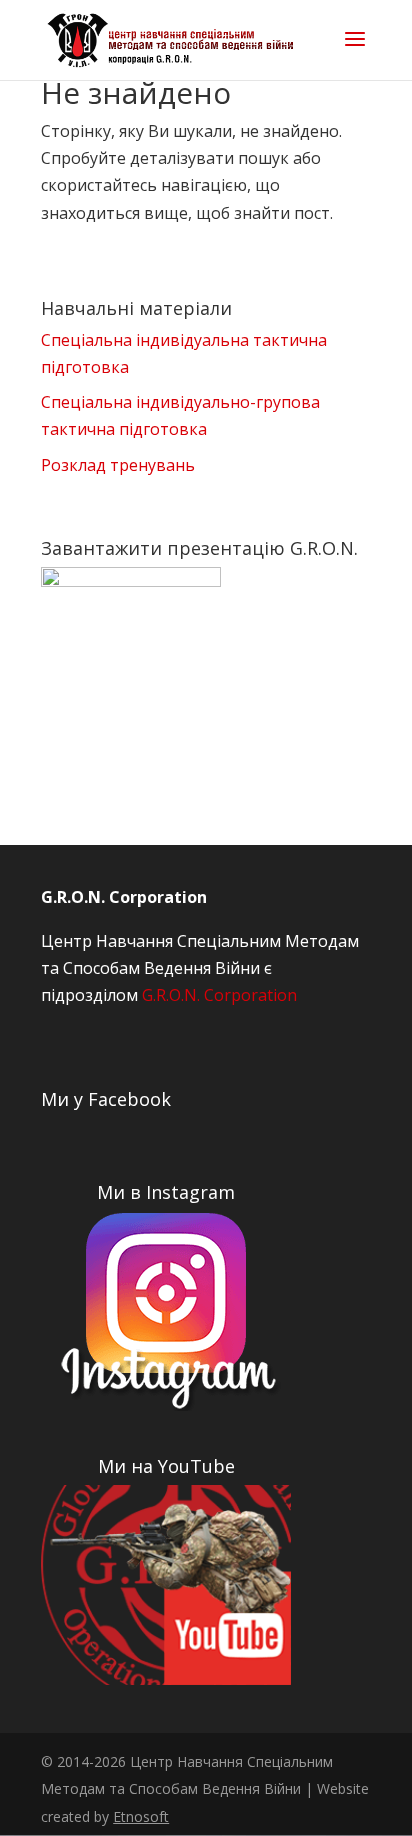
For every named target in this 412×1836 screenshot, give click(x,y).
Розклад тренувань (118, 465)
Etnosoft (141, 1816)
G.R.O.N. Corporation (219, 995)
